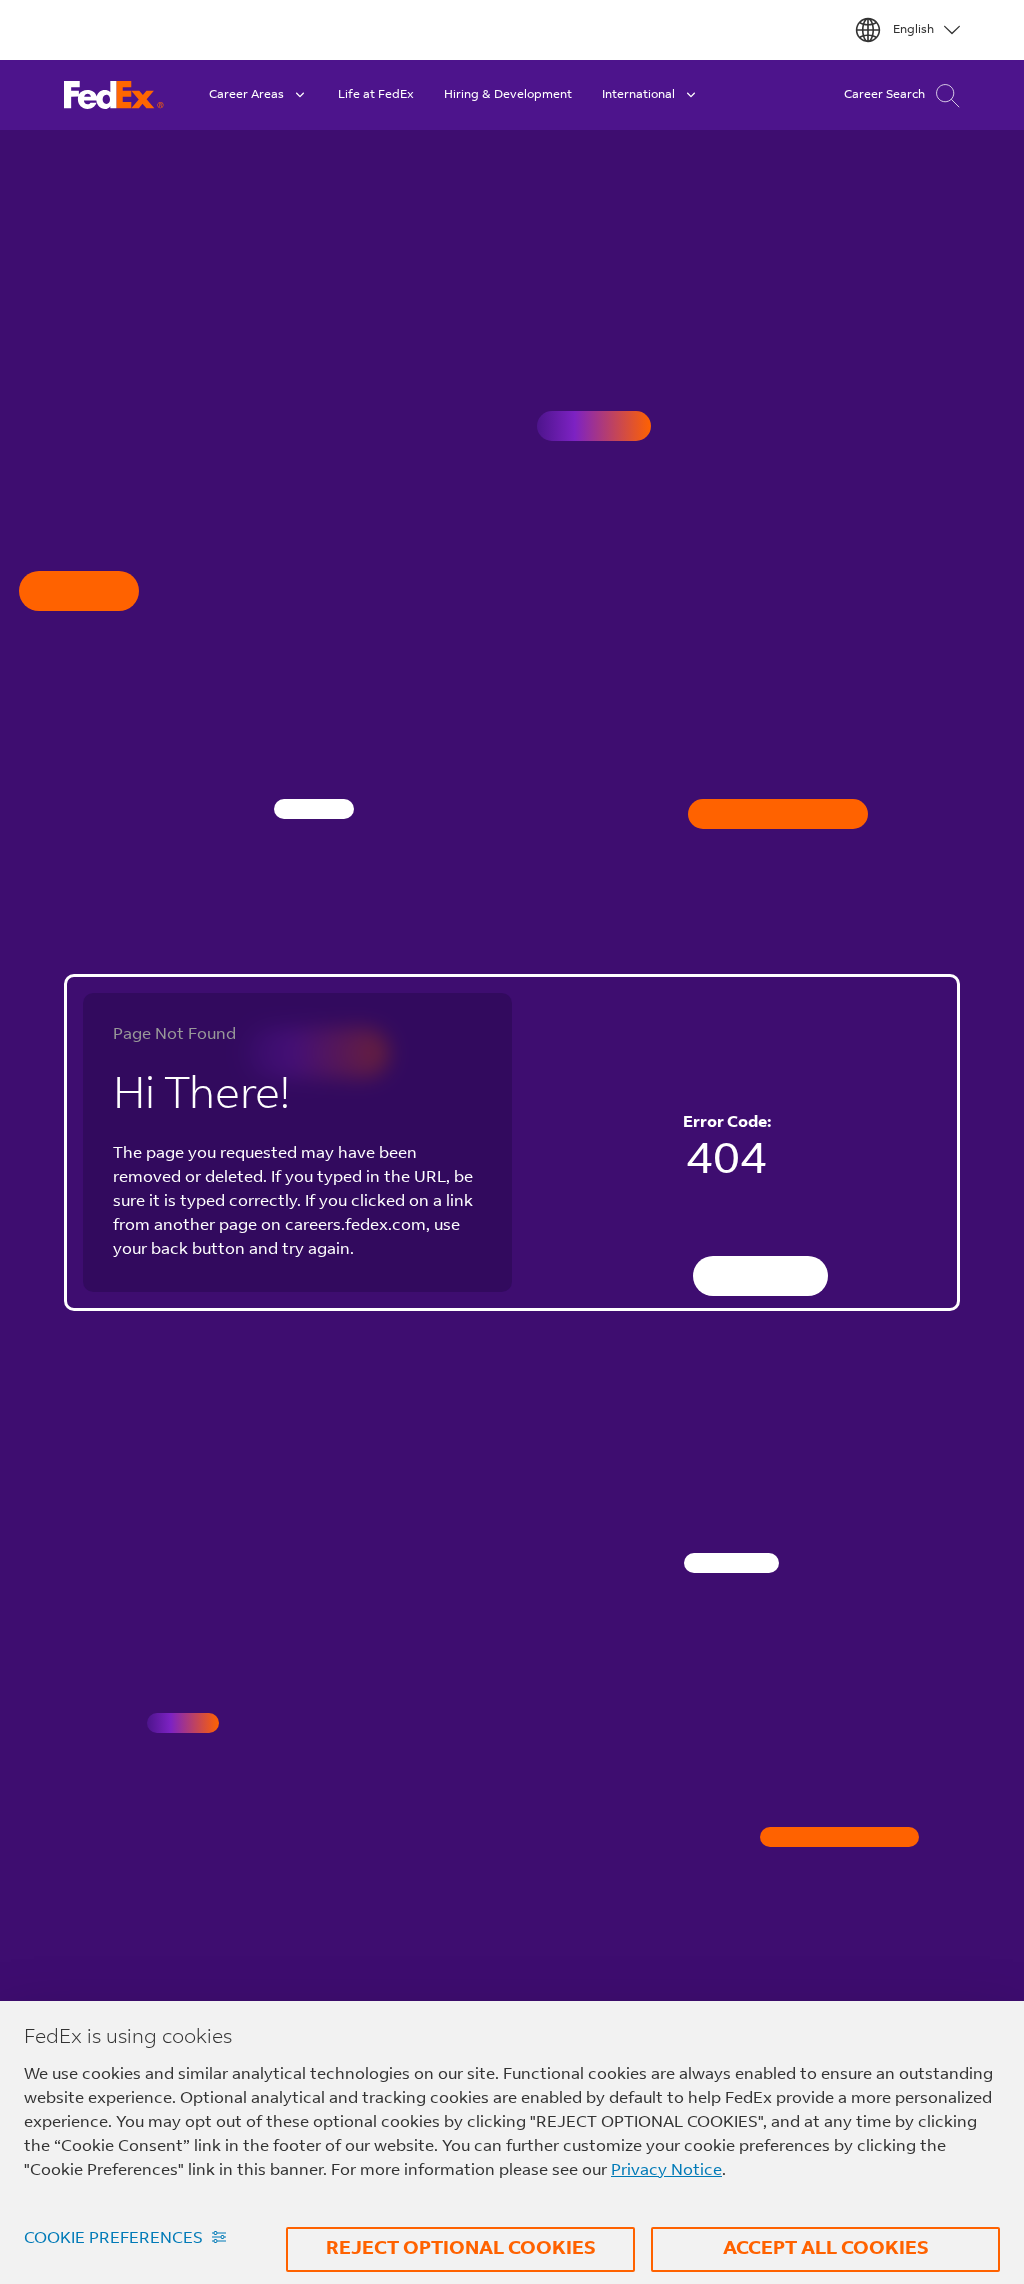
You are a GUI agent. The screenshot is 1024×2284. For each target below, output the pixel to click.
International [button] (638, 95)
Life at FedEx (376, 95)
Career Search (884, 95)
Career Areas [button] (246, 95)
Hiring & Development (508, 95)
